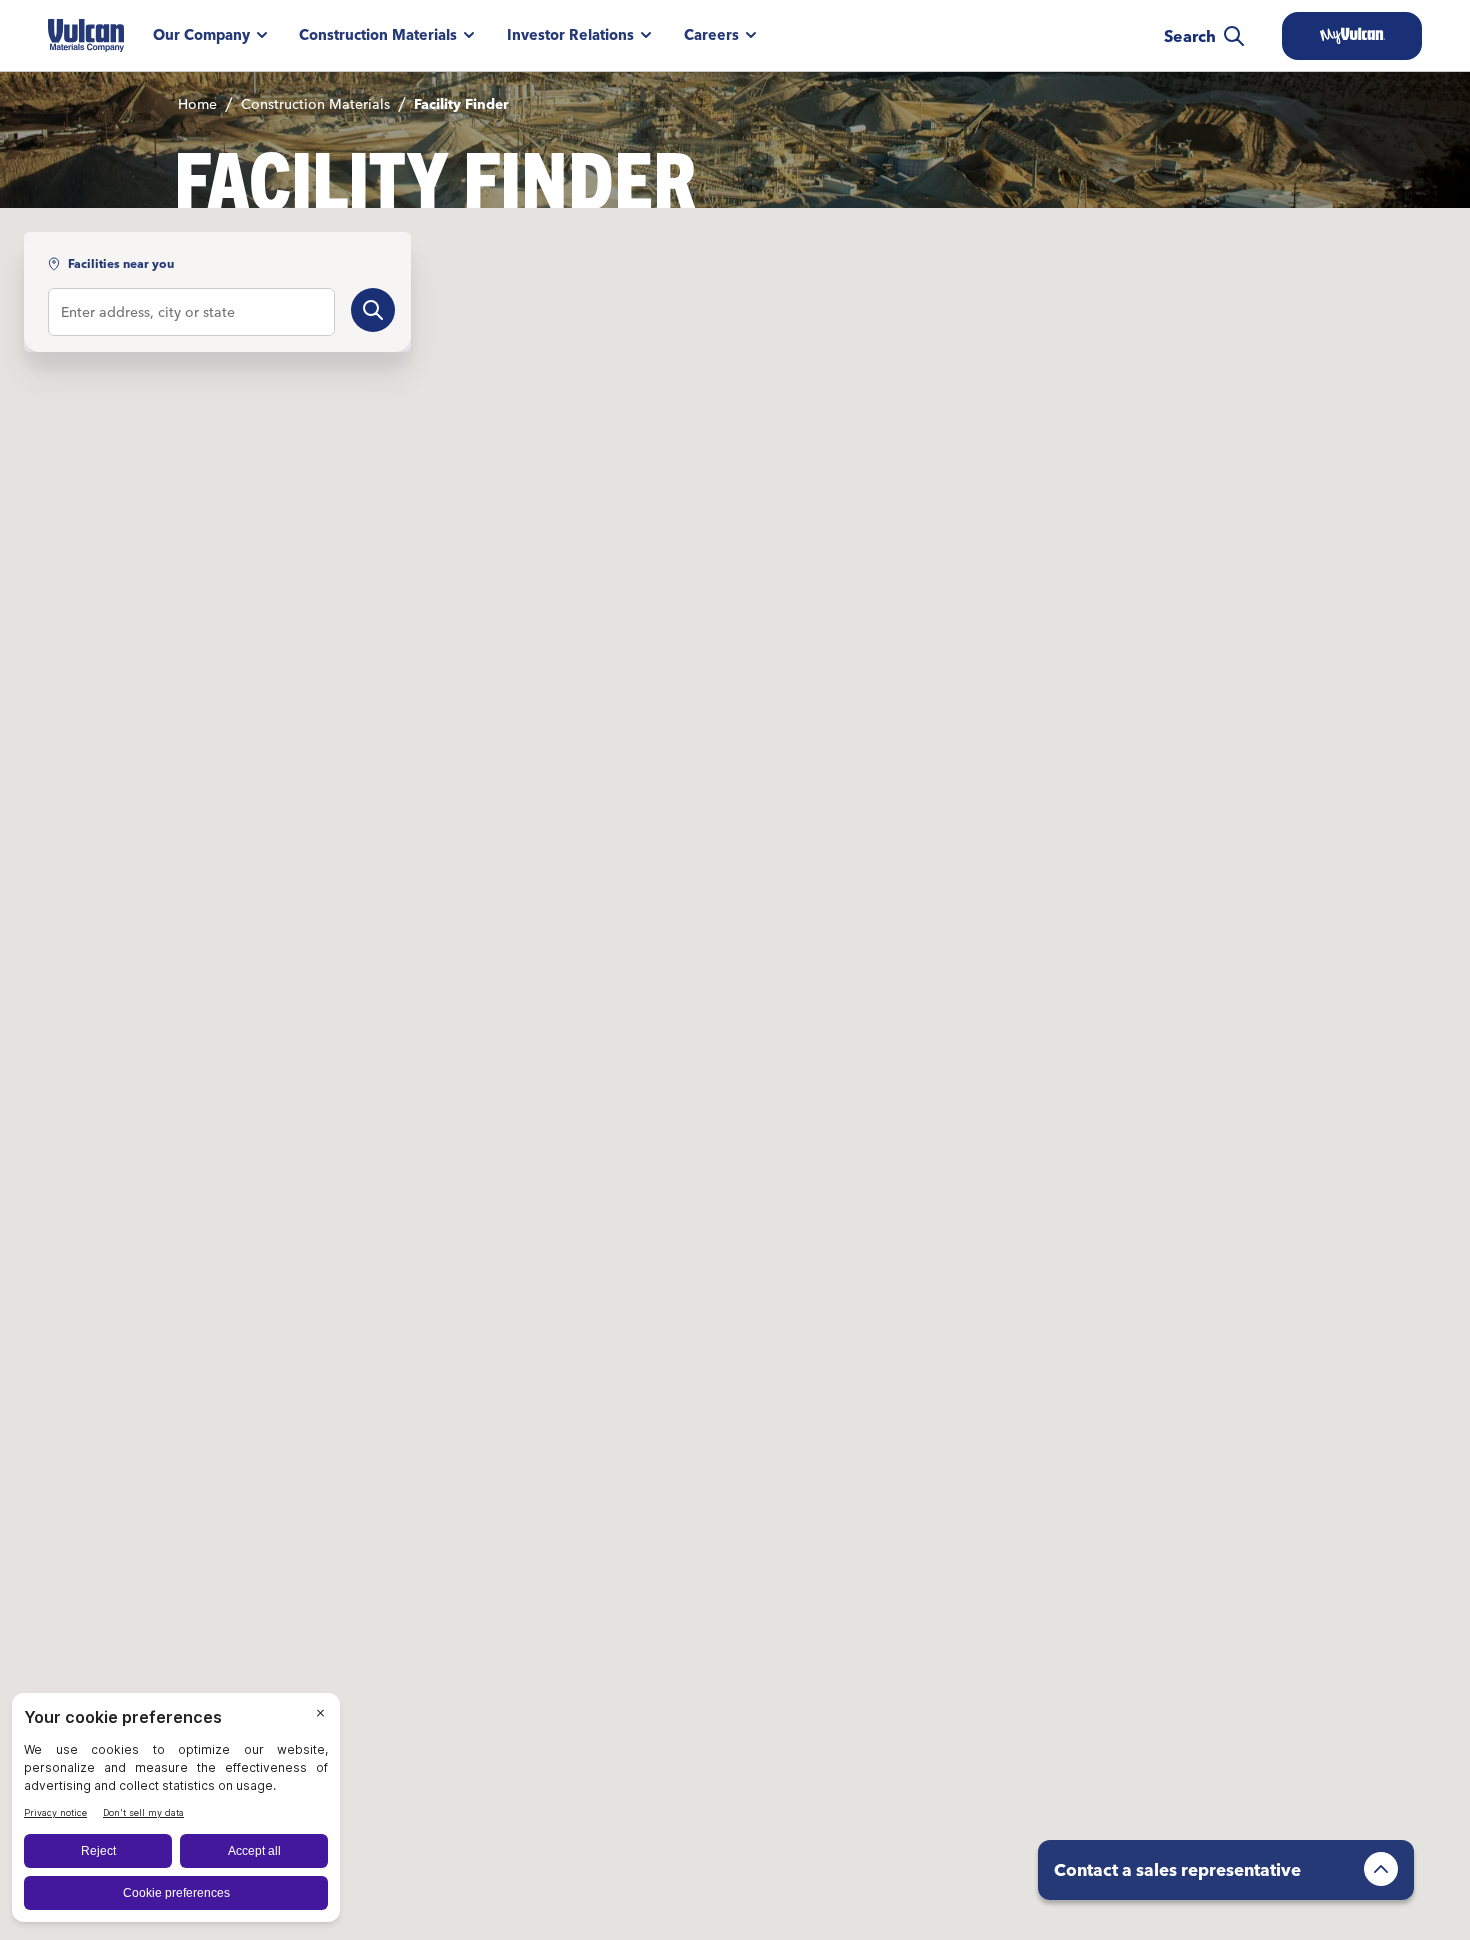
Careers (711, 35)
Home (197, 104)
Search (1190, 36)
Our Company (201, 35)
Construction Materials (378, 35)
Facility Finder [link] (461, 104)
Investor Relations (570, 35)
